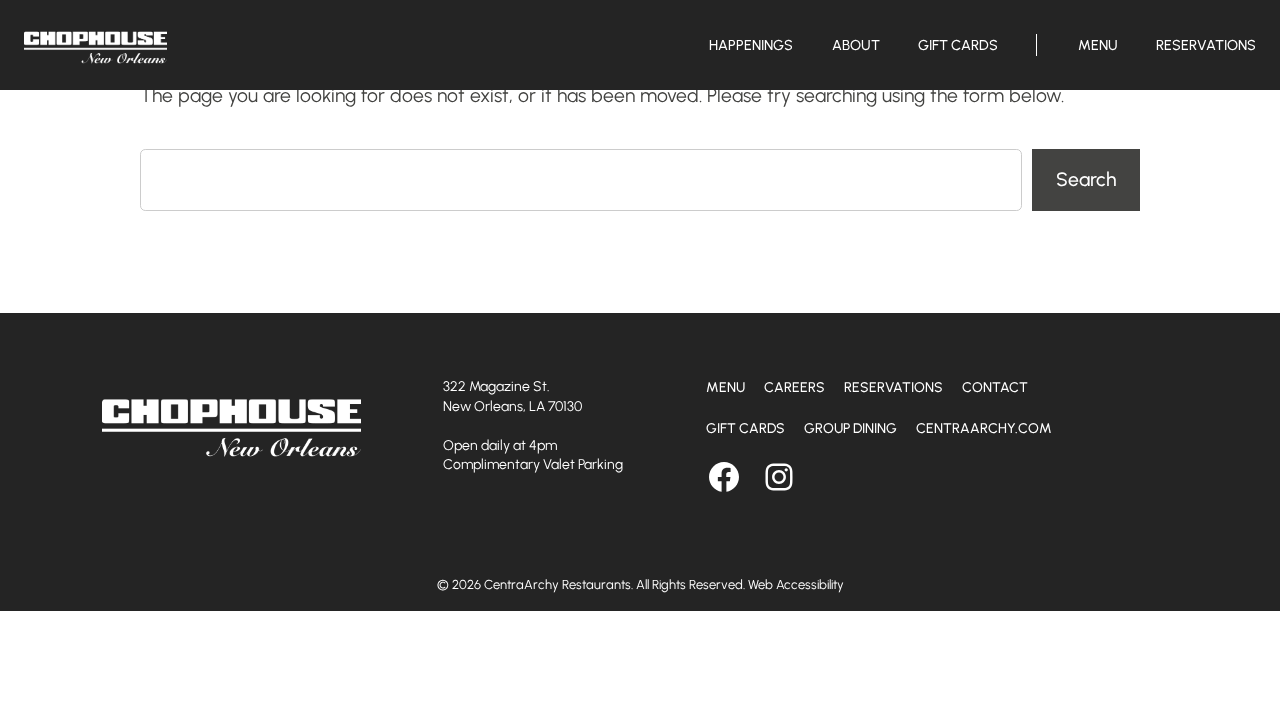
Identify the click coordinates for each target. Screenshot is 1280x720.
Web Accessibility (796, 584)
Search (1086, 179)
